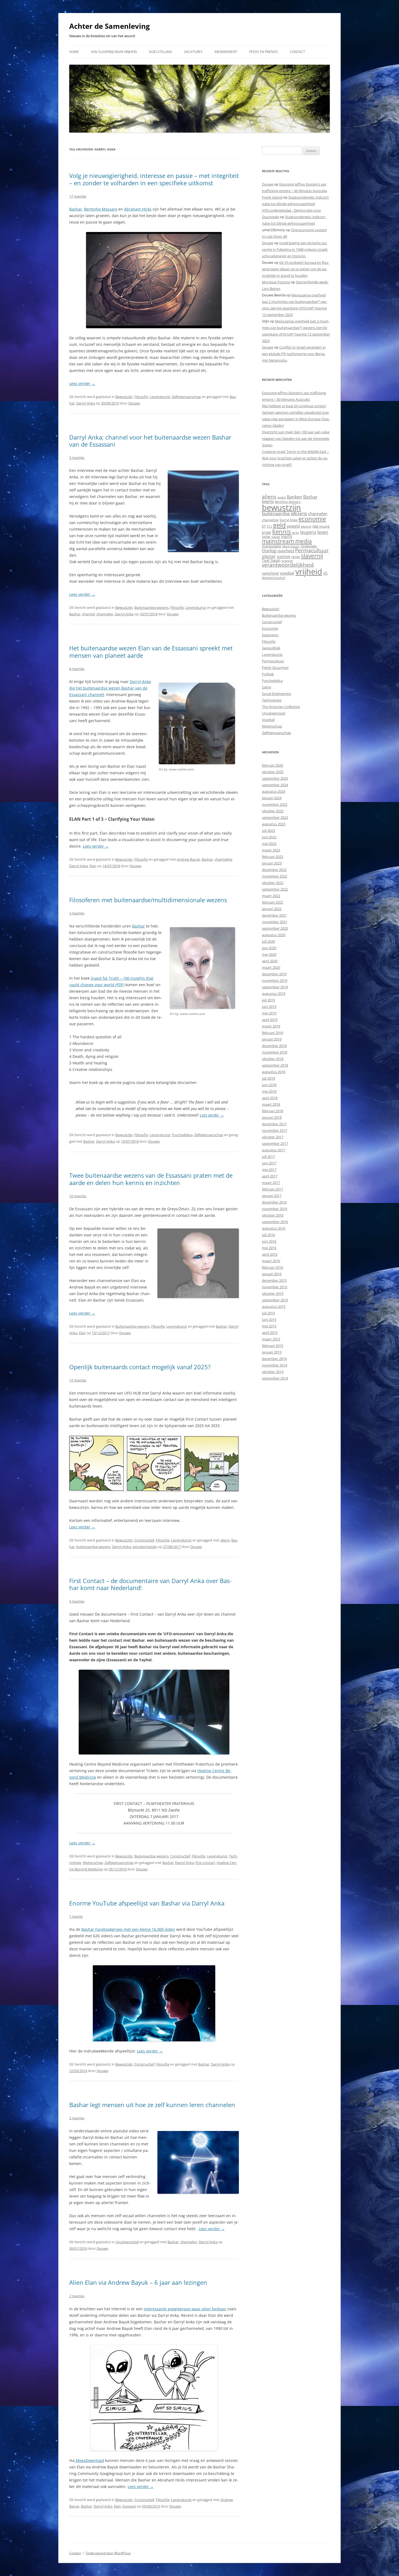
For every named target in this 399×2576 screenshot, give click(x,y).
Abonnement (226, 52)
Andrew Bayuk (188, 859)
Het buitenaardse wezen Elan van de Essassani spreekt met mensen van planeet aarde (151, 651)
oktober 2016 (273, 1215)
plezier (269, 556)
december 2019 (274, 974)
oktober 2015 (273, 1293)
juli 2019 (268, 1000)
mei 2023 (269, 844)
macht (287, 536)
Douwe (134, 403)
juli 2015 (268, 1313)
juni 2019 (269, 1007)
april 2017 (270, 1176)
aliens (225, 1540)
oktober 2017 (273, 1137)
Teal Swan (271, 560)
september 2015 (275, 1300)
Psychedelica (182, 1135)
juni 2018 (269, 1085)
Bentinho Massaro (101, 209)
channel (88, 614)
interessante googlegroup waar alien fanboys (185, 2309)
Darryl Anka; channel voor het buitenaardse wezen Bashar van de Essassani (150, 441)
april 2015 (270, 1333)
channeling (223, 859)
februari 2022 (273, 902)
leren (295, 533)
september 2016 (275, 1222)
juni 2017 (269, 1163)
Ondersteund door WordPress (108, 2553)
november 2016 (275, 1209)
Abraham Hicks (138, 209)
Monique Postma (276, 282)
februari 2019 (273, 1033)
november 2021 (275, 922)
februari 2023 (273, 857)
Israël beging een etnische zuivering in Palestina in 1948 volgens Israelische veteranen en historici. (295, 249)
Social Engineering (276, 694)
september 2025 (275, 778)
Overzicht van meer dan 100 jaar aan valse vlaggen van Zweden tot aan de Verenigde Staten (296, 438)
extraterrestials (145, 1547)
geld (279, 525)
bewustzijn (281, 507)
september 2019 (275, 987)
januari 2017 (272, 1196)
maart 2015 (271, 1339)
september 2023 (275, 817)
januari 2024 (272, 798)
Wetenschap (93, 1863)
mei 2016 (269, 1248)
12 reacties (78, 1380)
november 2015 (275, 1287)
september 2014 (275, 1378)
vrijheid (309, 572)
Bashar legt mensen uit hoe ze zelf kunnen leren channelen (152, 2105)
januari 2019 (272, 1039)
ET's (269, 526)
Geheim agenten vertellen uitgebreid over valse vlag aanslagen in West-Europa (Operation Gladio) (296, 419)
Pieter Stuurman (275, 667)
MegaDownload (89, 2460)
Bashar (76, 209)
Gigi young (321, 526)
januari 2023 (272, 863)
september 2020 (275, 928)
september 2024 (275, 785)
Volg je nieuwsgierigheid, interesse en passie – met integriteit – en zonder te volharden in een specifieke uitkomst (154, 179)
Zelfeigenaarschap (186, 397)
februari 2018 (273, 1111)
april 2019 (270, 1020)
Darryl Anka (86, 403)
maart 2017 (271, 1183)
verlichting (270, 573)
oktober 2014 (273, 1372)
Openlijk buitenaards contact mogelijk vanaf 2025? (140, 1367)
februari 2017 (273, 1189)
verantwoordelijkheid (288, 565)
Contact (297, 52)
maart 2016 (271, 1261)
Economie (270, 628)
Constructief (144, 1540)
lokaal (276, 537)
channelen (105, 614)
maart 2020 (271, 967)
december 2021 (274, 915)
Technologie (272, 700)
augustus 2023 (274, 824)
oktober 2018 (273, 1059)
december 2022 (274, 870)
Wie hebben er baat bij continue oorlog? (294, 406)
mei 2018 (269, 1091)
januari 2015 (272, 1352)
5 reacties (77, 1601)
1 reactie (76, 1916)
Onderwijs (309, 546)
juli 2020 (268, 941)
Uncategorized (127, 2242)
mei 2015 (269, 1326)
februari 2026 (273, 765)
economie (312, 519)
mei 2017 (269, 1170)
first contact (205, 1863)
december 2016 (274, 1202)
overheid (286, 551)
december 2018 (274, 1046)
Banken (294, 497)
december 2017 (274, 1124)
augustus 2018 (274, 1072)
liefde (266, 537)
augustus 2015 (274, 1306)
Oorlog (269, 551)
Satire (267, 687)
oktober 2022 (273, 883)
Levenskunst (160, 397)
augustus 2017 (274, 1150)
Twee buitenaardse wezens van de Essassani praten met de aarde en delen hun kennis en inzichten (151, 1179)
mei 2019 (269, 1013)
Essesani (129, 2506)
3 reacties (77, 457)
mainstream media (287, 541)
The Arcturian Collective (281, 707)
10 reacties (78, 1196)
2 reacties (77, 2118)
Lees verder (82, 383)
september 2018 (275, 1065)
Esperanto (270, 635)
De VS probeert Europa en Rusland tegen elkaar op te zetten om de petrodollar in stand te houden (295, 269)
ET (264, 526)
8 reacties (77, 669)
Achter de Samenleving (110, 26)
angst (282, 497)
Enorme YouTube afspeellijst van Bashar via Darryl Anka (147, 1903)
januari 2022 (272, 909)
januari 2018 (272, 1117)
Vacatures (193, 52)
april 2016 (270, 1254)
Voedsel (268, 720)
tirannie (287, 561)
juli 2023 (268, 831)
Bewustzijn (124, 397)
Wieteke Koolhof (274, 578)
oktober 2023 (273, 811)
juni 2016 (269, 1241)
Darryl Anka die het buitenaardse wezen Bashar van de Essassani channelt (110, 688)
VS (325, 573)
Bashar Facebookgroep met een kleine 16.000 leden (128, 1929)
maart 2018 (271, 1104)
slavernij (312, 556)
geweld (293, 526)
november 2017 (275, 1130)
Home (74, 52)
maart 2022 (271, 896)
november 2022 (275, 876)
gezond (306, 526)
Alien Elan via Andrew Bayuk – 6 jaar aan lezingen (138, 2282)
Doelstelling (161, 52)
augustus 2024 (274, 791)
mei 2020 (269, 954)
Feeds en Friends (264, 52)
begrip (268, 501)
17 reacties (78, 196)
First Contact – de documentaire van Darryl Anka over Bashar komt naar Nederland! (150, 1584)
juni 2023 (269, 837)
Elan (93, 866)
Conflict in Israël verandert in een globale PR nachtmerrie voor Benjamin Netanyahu (294, 354)
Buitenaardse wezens (151, 607)
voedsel (287, 573)
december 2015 (274, 1280)
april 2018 (270, 1098)
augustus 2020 (274, 935)
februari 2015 (273, 1346)
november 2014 (275, 1365)
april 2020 (270, 961)
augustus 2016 (274, 1228)
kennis (281, 532)
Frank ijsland (272, 197)
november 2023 (275, 804)
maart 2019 (271, 1026)
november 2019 (275, 980)
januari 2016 (272, 1274)
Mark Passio (291, 546)
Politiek (268, 674)
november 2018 (275, 1052)
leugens (308, 532)
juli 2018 (268, 1078)
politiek (284, 557)
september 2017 (275, 1143)
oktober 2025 (273, 772)
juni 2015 (269, 1320)
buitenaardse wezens (93, 1547)
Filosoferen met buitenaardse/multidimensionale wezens (148, 900)
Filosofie (141, 397)
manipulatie (272, 546)
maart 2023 (271, 850)
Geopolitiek (271, 648)
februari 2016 (273, 1267)
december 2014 (274, 1359)
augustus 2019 (274, 994)
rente (296, 557)
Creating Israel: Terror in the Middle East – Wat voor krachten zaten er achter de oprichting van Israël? (295, 458)
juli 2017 (268, 1157)
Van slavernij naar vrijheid (114, 52)
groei (267, 532)
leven (323, 532)
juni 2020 (269, 948)
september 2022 (275, 889)
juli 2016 (268, 1235)
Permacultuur (312, 550)
